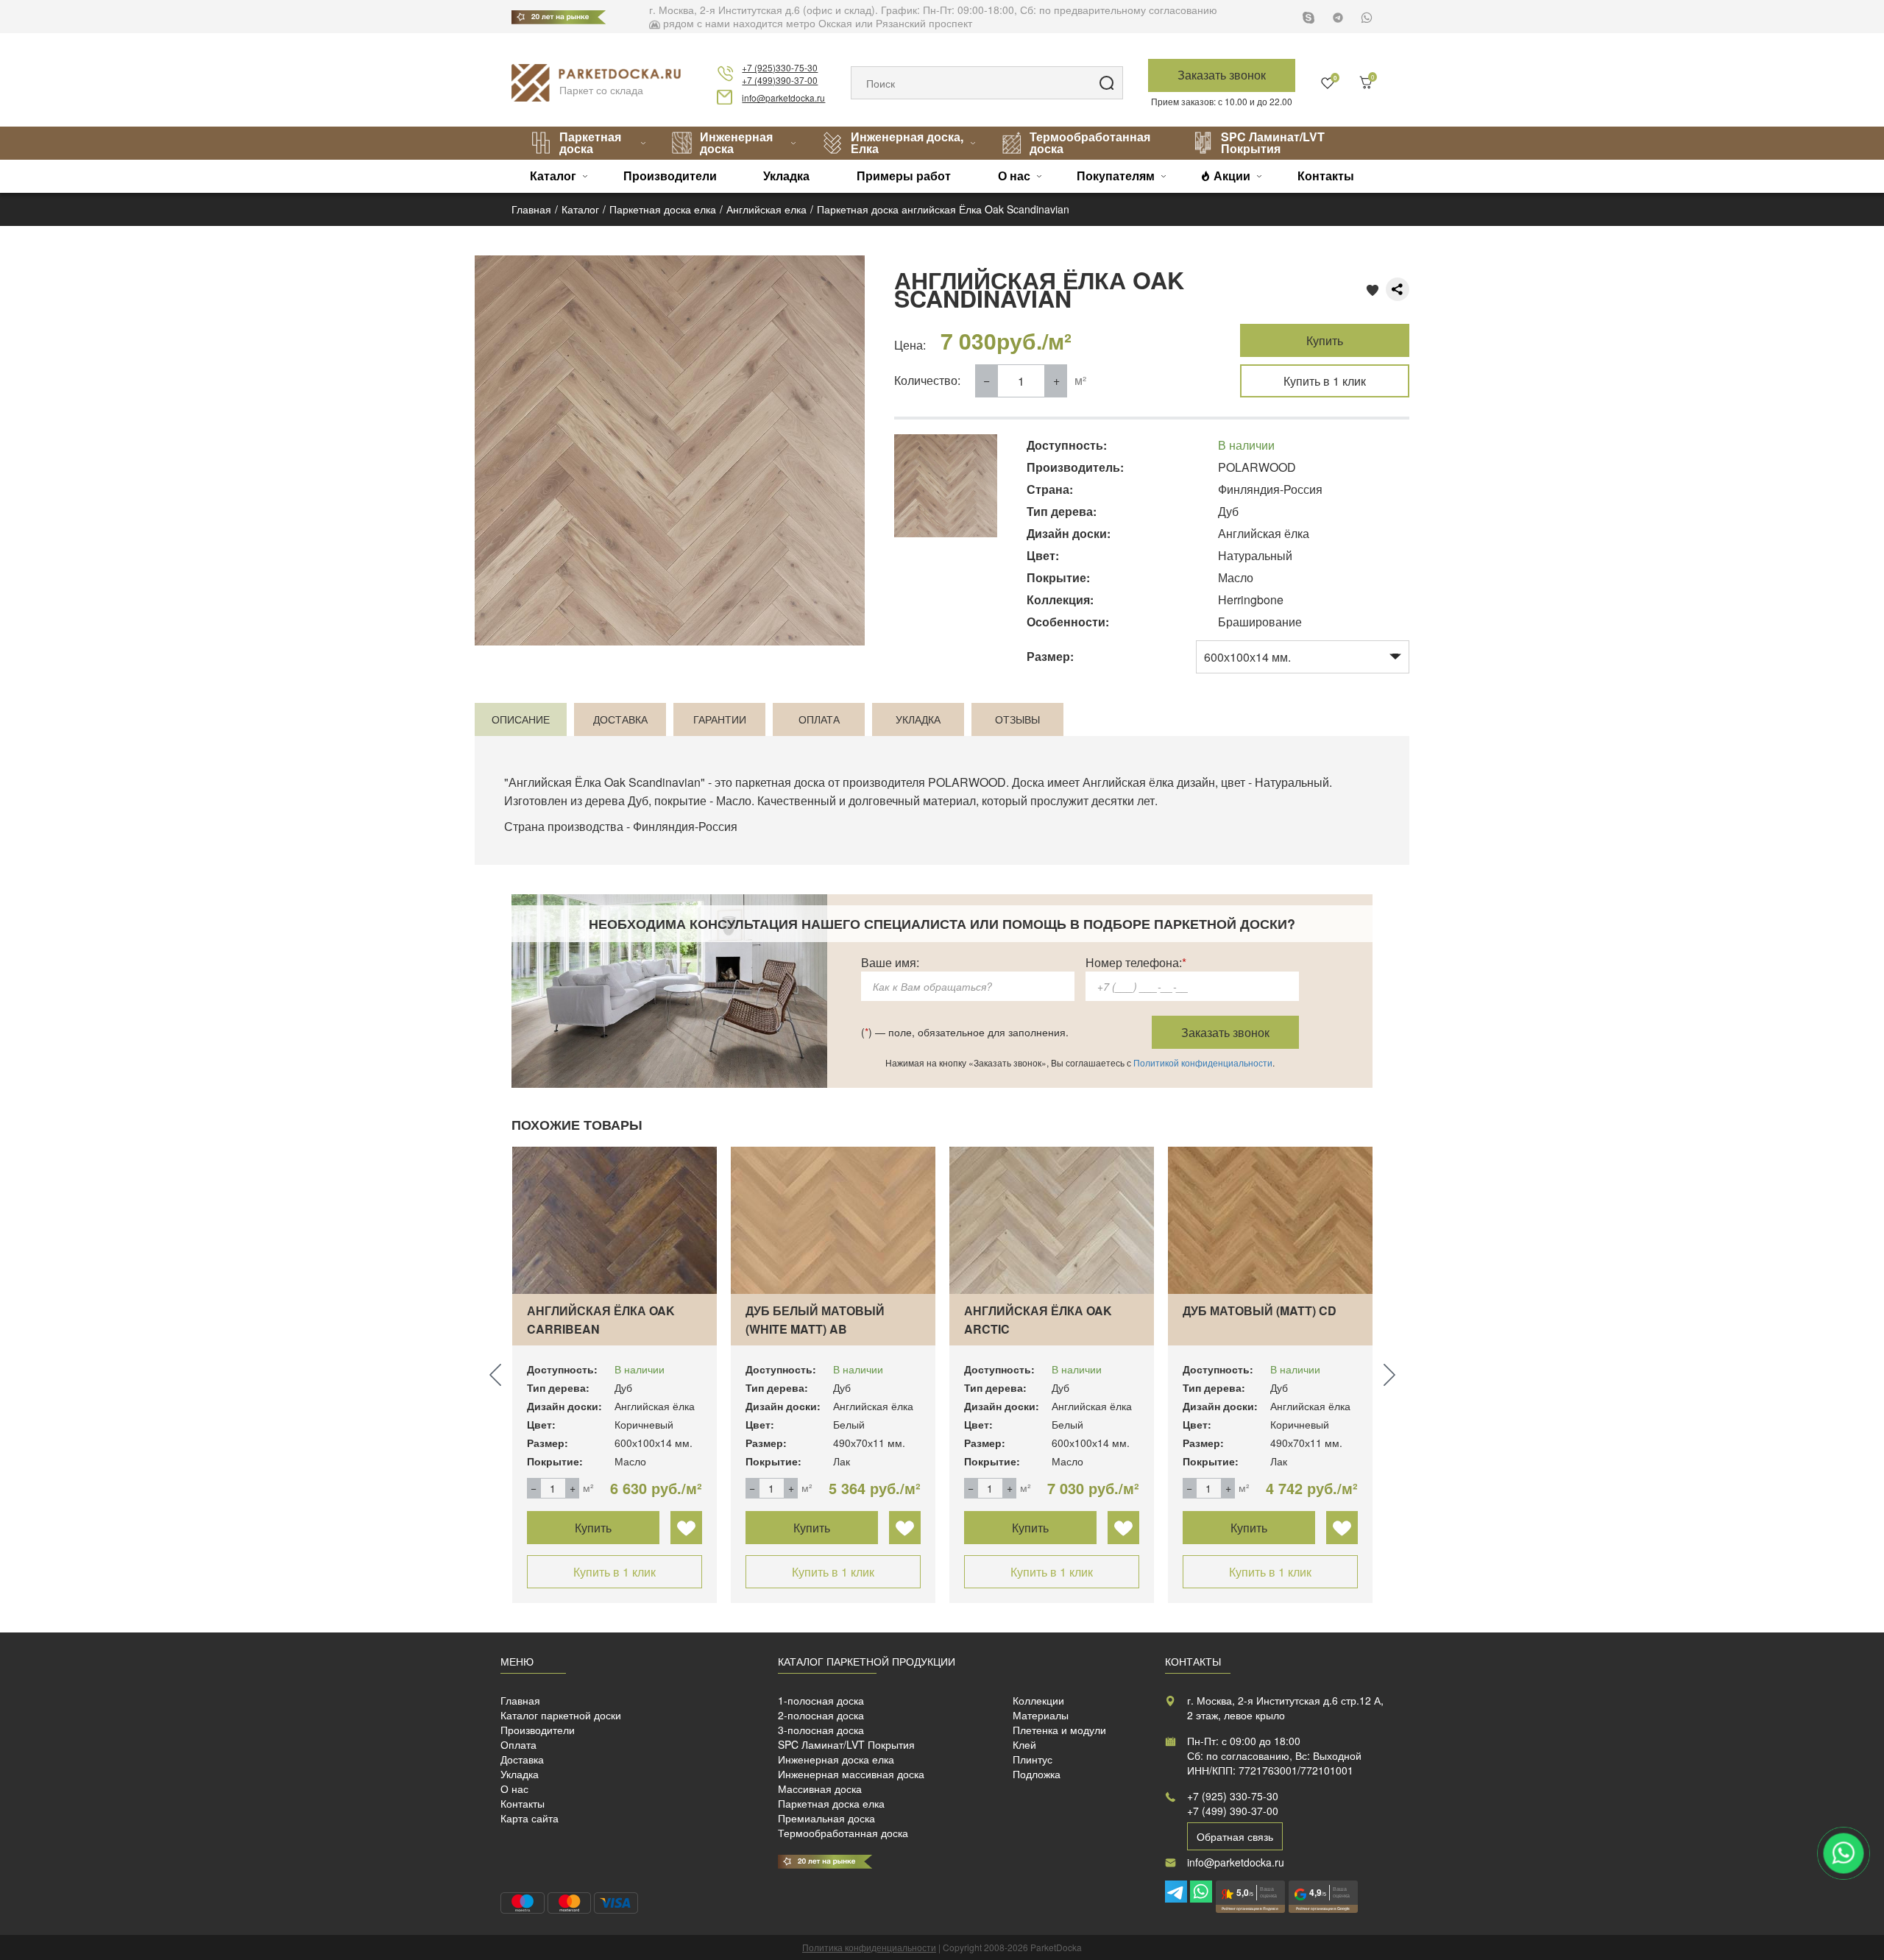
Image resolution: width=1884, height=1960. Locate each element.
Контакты (1326, 176)
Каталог (553, 176)
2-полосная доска (821, 1715)
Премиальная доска (826, 1818)
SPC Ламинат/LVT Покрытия (1273, 142)
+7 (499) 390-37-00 (1233, 1811)
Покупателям (1116, 176)
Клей (1024, 1744)
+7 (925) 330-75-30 (1233, 1796)
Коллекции (1038, 1700)
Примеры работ (904, 176)
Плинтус (1033, 1759)
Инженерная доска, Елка (907, 142)
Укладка (786, 176)
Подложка (1037, 1774)
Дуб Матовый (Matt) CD (1260, 1310)
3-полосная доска (821, 1730)
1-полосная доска (821, 1700)
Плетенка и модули (1059, 1730)
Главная (520, 1700)
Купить (1325, 340)
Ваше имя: (890, 962)
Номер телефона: (1136, 962)
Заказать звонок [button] (1222, 75)
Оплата (518, 1744)
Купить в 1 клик (1325, 381)
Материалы (1041, 1715)
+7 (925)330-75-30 (780, 67)
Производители (670, 176)
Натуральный (1292, 782)
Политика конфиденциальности (869, 1947)
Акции (1232, 176)
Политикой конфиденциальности (1203, 1062)
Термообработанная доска (1090, 142)
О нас (1014, 176)
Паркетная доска (590, 142)
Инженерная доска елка (836, 1759)
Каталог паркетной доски (561, 1715)
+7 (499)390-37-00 (780, 80)
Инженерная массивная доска (851, 1774)
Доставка (522, 1759)
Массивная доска (820, 1789)
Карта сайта (530, 1818)
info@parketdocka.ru (783, 98)
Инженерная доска (736, 142)
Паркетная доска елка (831, 1803)
